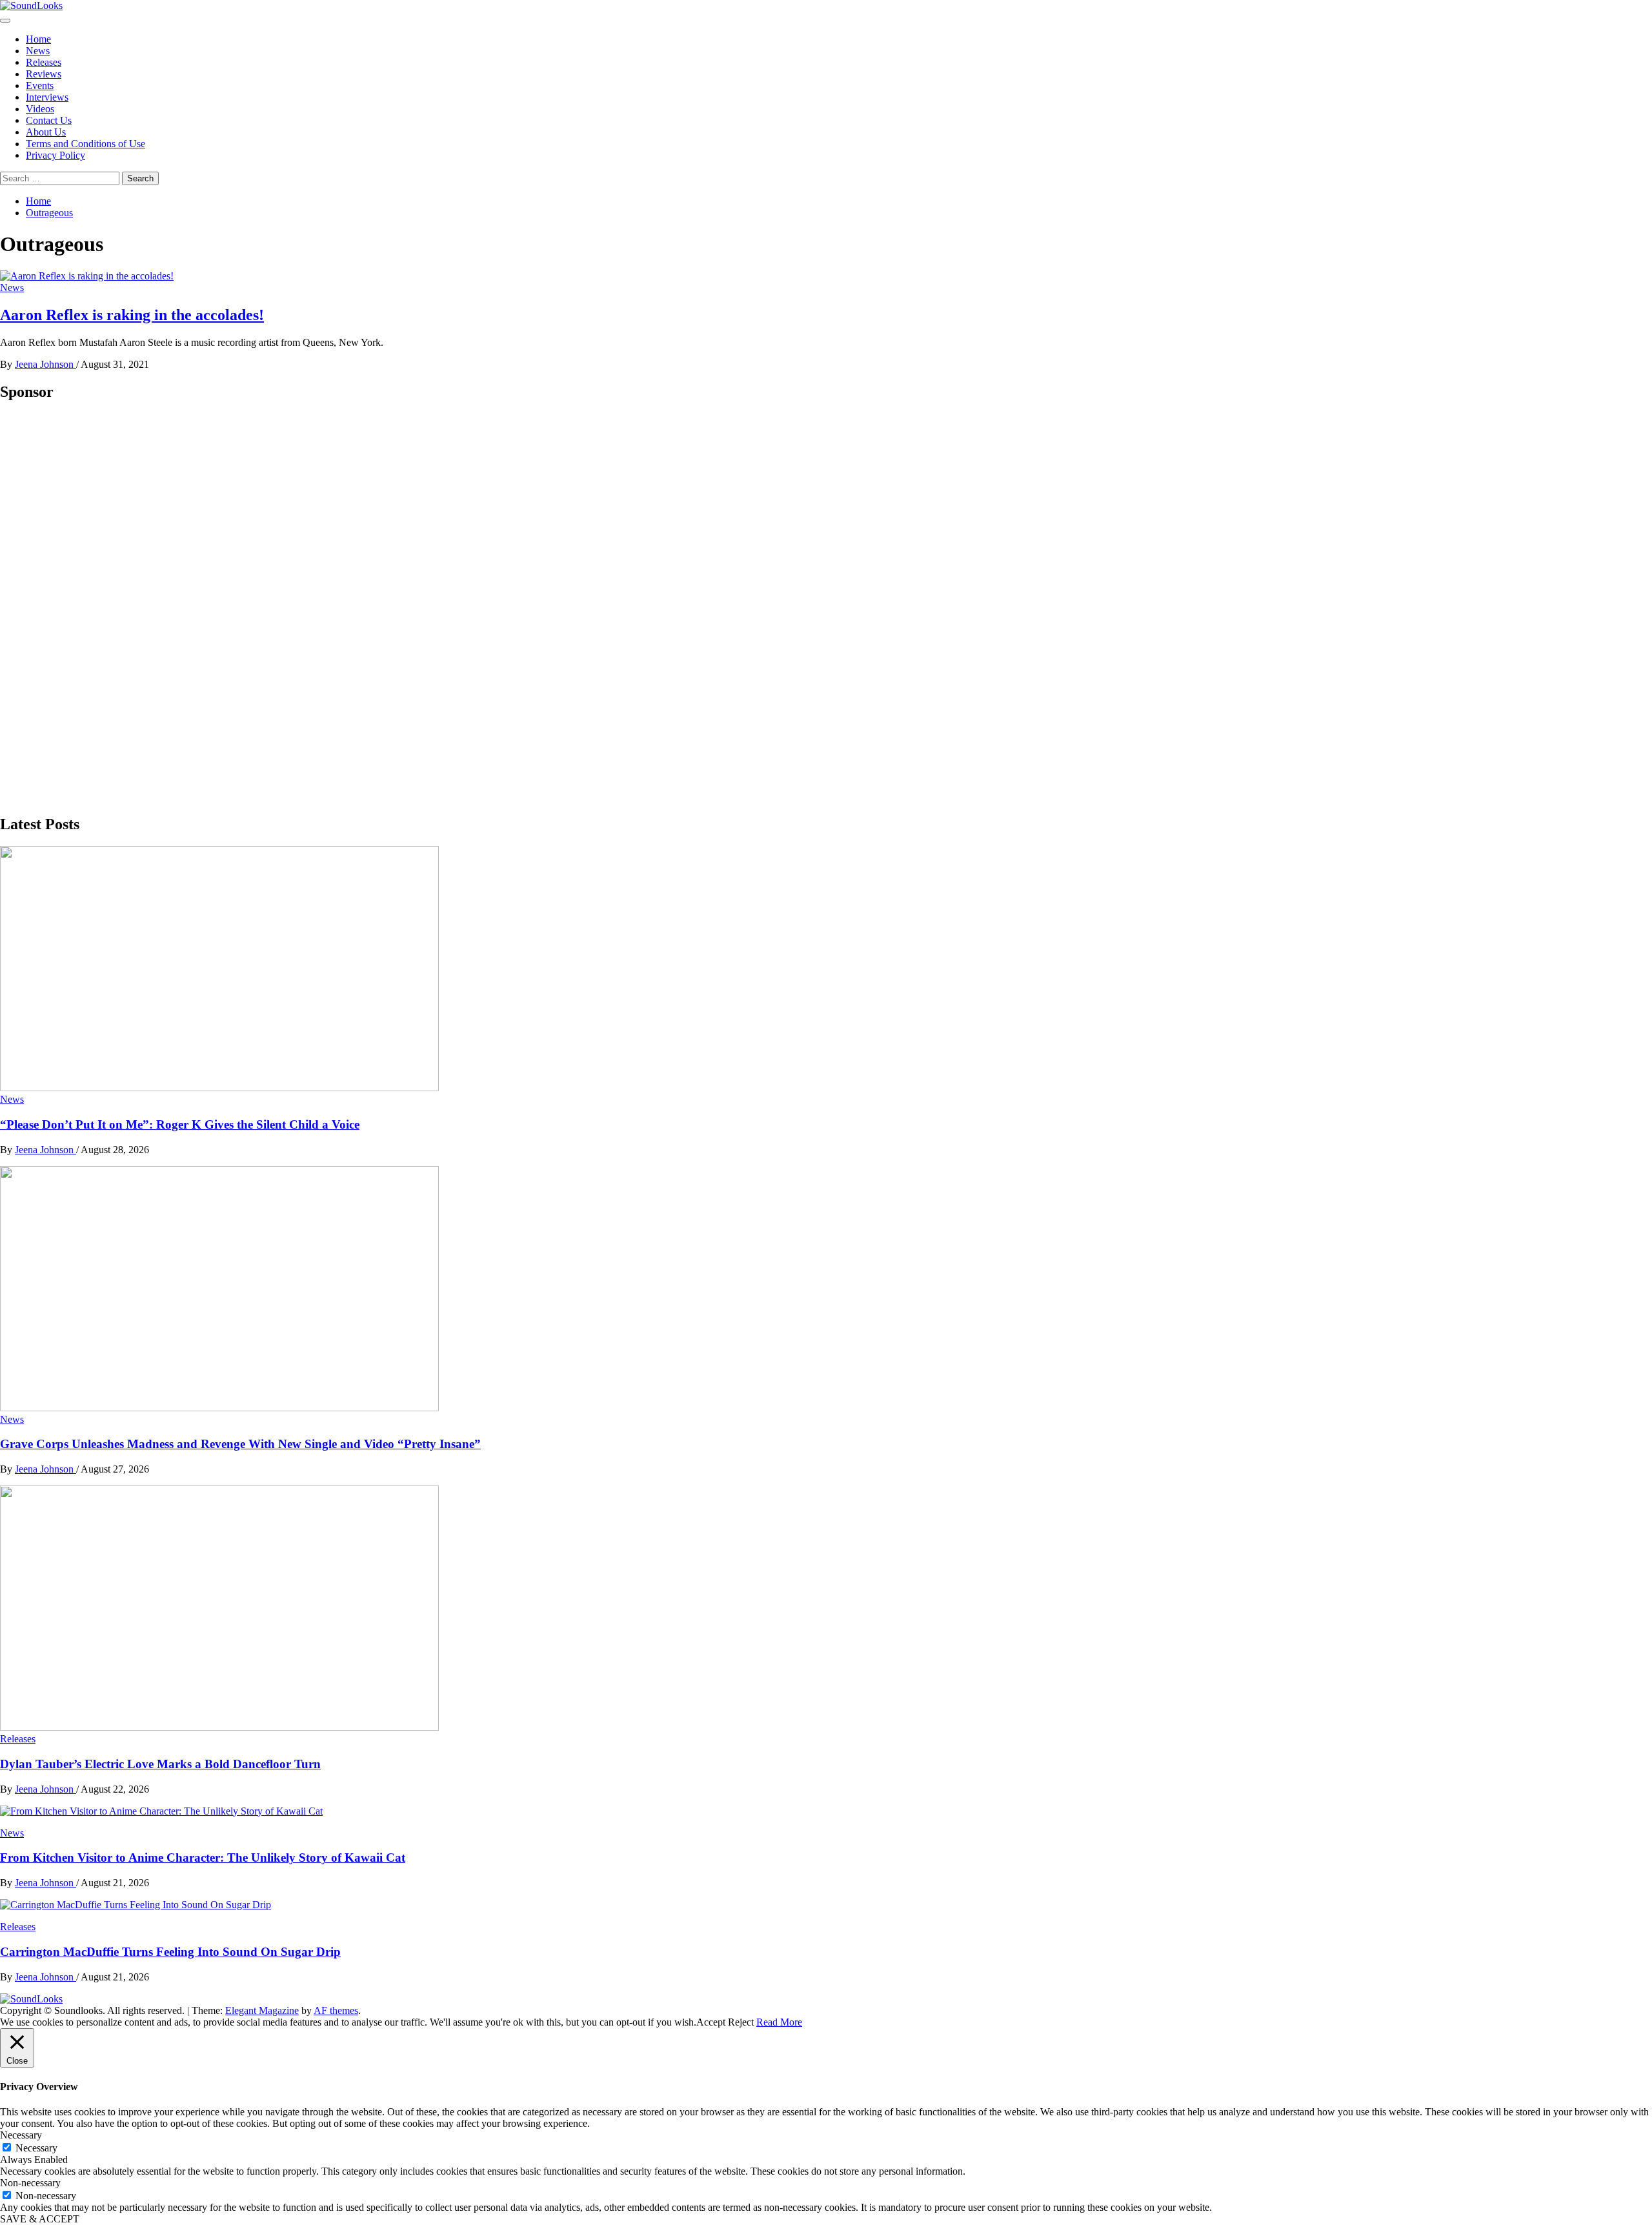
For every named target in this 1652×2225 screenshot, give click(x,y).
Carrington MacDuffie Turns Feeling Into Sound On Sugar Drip (170, 1952)
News (38, 51)
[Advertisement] (97, 607)
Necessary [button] (21, 2135)
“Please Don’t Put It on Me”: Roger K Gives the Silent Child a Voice (180, 1124)
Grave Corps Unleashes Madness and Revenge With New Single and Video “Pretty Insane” (240, 1444)
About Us (46, 132)
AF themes (336, 2010)
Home (38, 39)
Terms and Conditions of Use (86, 144)
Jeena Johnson (45, 364)
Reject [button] (741, 2022)
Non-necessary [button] (30, 2183)
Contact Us (49, 120)
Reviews (44, 74)
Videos (40, 109)
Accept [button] (711, 2022)
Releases (44, 62)
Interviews (47, 97)
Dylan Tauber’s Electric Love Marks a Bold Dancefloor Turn (160, 1764)
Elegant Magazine (262, 2010)
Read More (779, 2022)
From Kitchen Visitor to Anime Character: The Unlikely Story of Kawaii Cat (203, 1858)
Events (40, 86)
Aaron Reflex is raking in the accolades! (132, 315)
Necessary (36, 2148)
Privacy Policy (55, 155)
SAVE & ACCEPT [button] (40, 2219)
